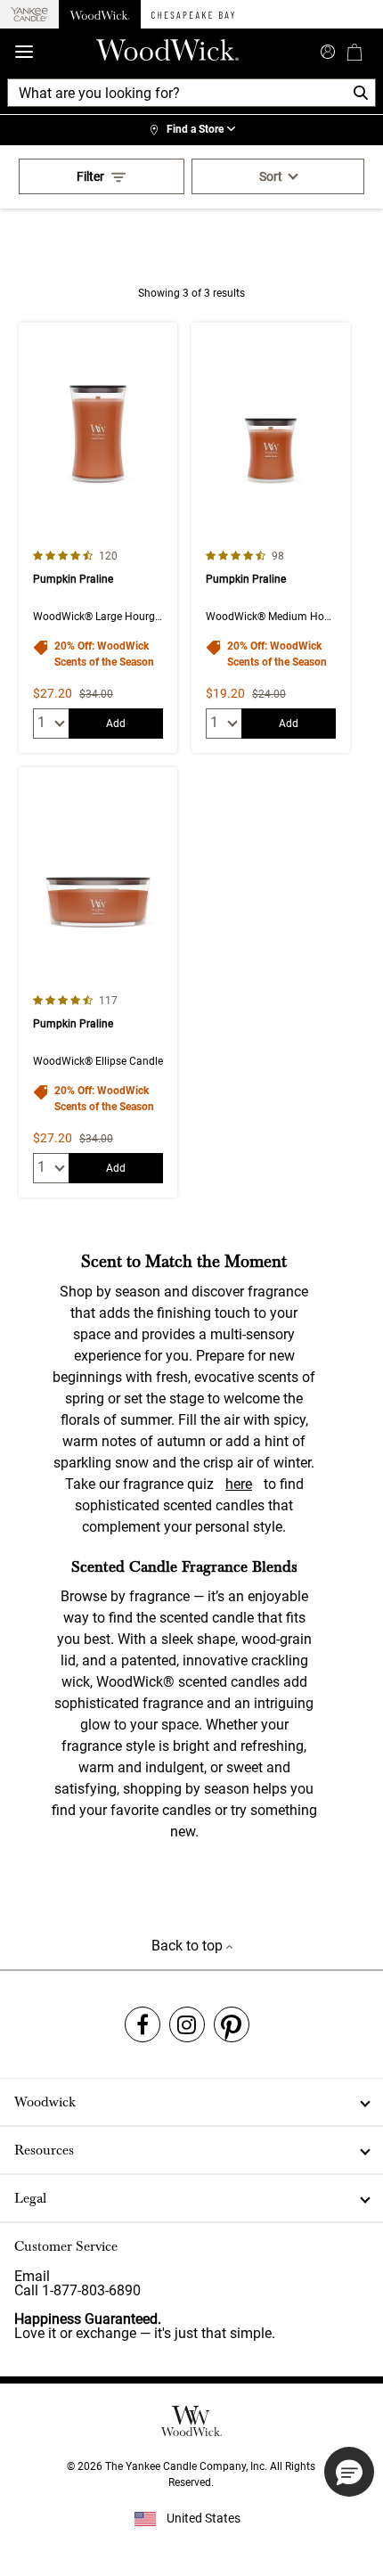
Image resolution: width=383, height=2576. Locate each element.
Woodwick (45, 2102)
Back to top (189, 1946)
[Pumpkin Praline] (98, 538)
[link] (191, 130)
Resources (44, 2150)
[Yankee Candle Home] (29, 15)
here (239, 1484)
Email (32, 2276)
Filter (90, 176)
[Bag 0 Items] (354, 52)
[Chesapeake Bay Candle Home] (193, 14)
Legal (30, 2198)
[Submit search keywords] (328, 50)
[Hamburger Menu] (24, 52)
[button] (349, 2472)
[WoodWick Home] (100, 14)
